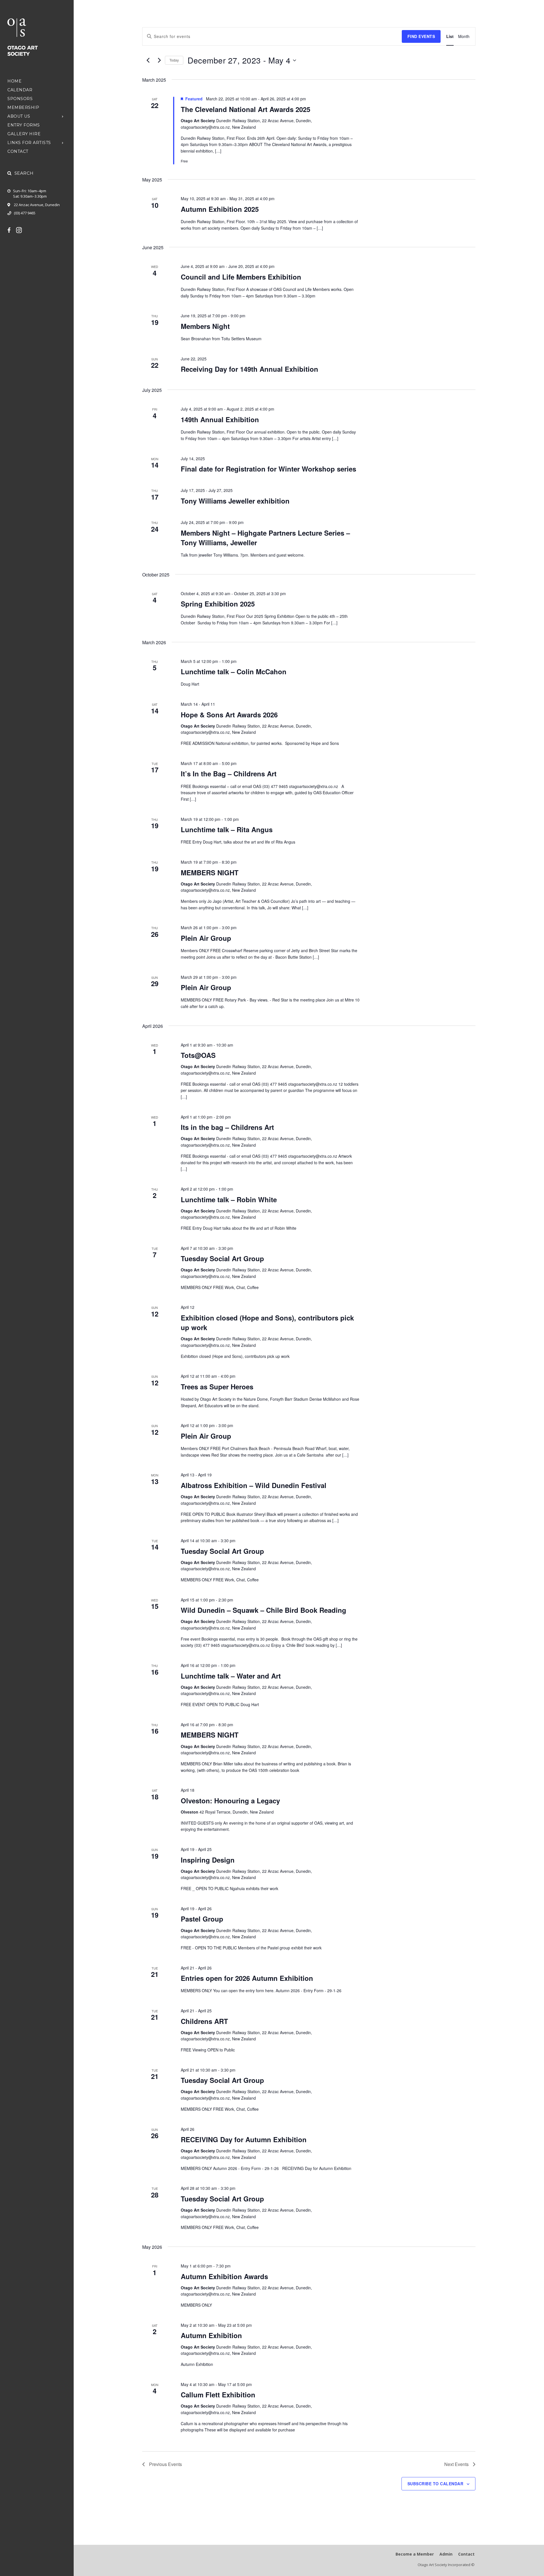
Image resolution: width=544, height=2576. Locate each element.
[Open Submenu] (63, 116)
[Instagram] (22, 230)
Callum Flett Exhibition (218, 2395)
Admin (446, 2554)
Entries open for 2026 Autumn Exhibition (247, 1978)
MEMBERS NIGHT (210, 872)
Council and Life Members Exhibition (241, 277)
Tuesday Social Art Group (222, 1258)
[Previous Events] (148, 60)
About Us (19, 116)
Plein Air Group (206, 938)
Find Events (421, 36)
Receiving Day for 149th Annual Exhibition (249, 369)
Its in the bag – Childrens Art (227, 1127)
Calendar (20, 90)
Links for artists (29, 143)
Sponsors (20, 99)
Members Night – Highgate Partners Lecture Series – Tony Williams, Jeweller (265, 538)
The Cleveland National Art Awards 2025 (246, 109)
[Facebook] (12, 230)
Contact (18, 151)
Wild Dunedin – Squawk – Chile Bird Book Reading (263, 1610)
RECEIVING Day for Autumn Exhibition (244, 2139)
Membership (23, 107)
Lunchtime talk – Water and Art (231, 1676)
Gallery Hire (24, 134)
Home (14, 81)
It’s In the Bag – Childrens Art (229, 774)
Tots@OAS (198, 1055)
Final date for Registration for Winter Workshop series (268, 469)
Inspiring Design (208, 1860)
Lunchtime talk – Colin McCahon (234, 671)
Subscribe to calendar (435, 2484)
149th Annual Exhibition (220, 419)
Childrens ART (204, 2021)
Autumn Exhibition (211, 2335)
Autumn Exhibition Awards (224, 2276)
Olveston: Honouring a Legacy (230, 1801)
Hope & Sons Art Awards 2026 (229, 715)
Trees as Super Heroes (217, 1387)
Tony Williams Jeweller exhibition (235, 501)
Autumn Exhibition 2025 (220, 209)
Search (24, 173)
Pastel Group (202, 1919)
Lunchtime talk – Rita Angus (227, 829)
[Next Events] (159, 60)
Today (174, 60)
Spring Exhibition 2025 (218, 604)
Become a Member (415, 2554)
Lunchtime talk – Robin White (229, 1199)
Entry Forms (24, 125)
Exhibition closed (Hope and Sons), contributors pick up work (267, 1322)
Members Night (205, 326)
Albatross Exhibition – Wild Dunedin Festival (254, 1485)
